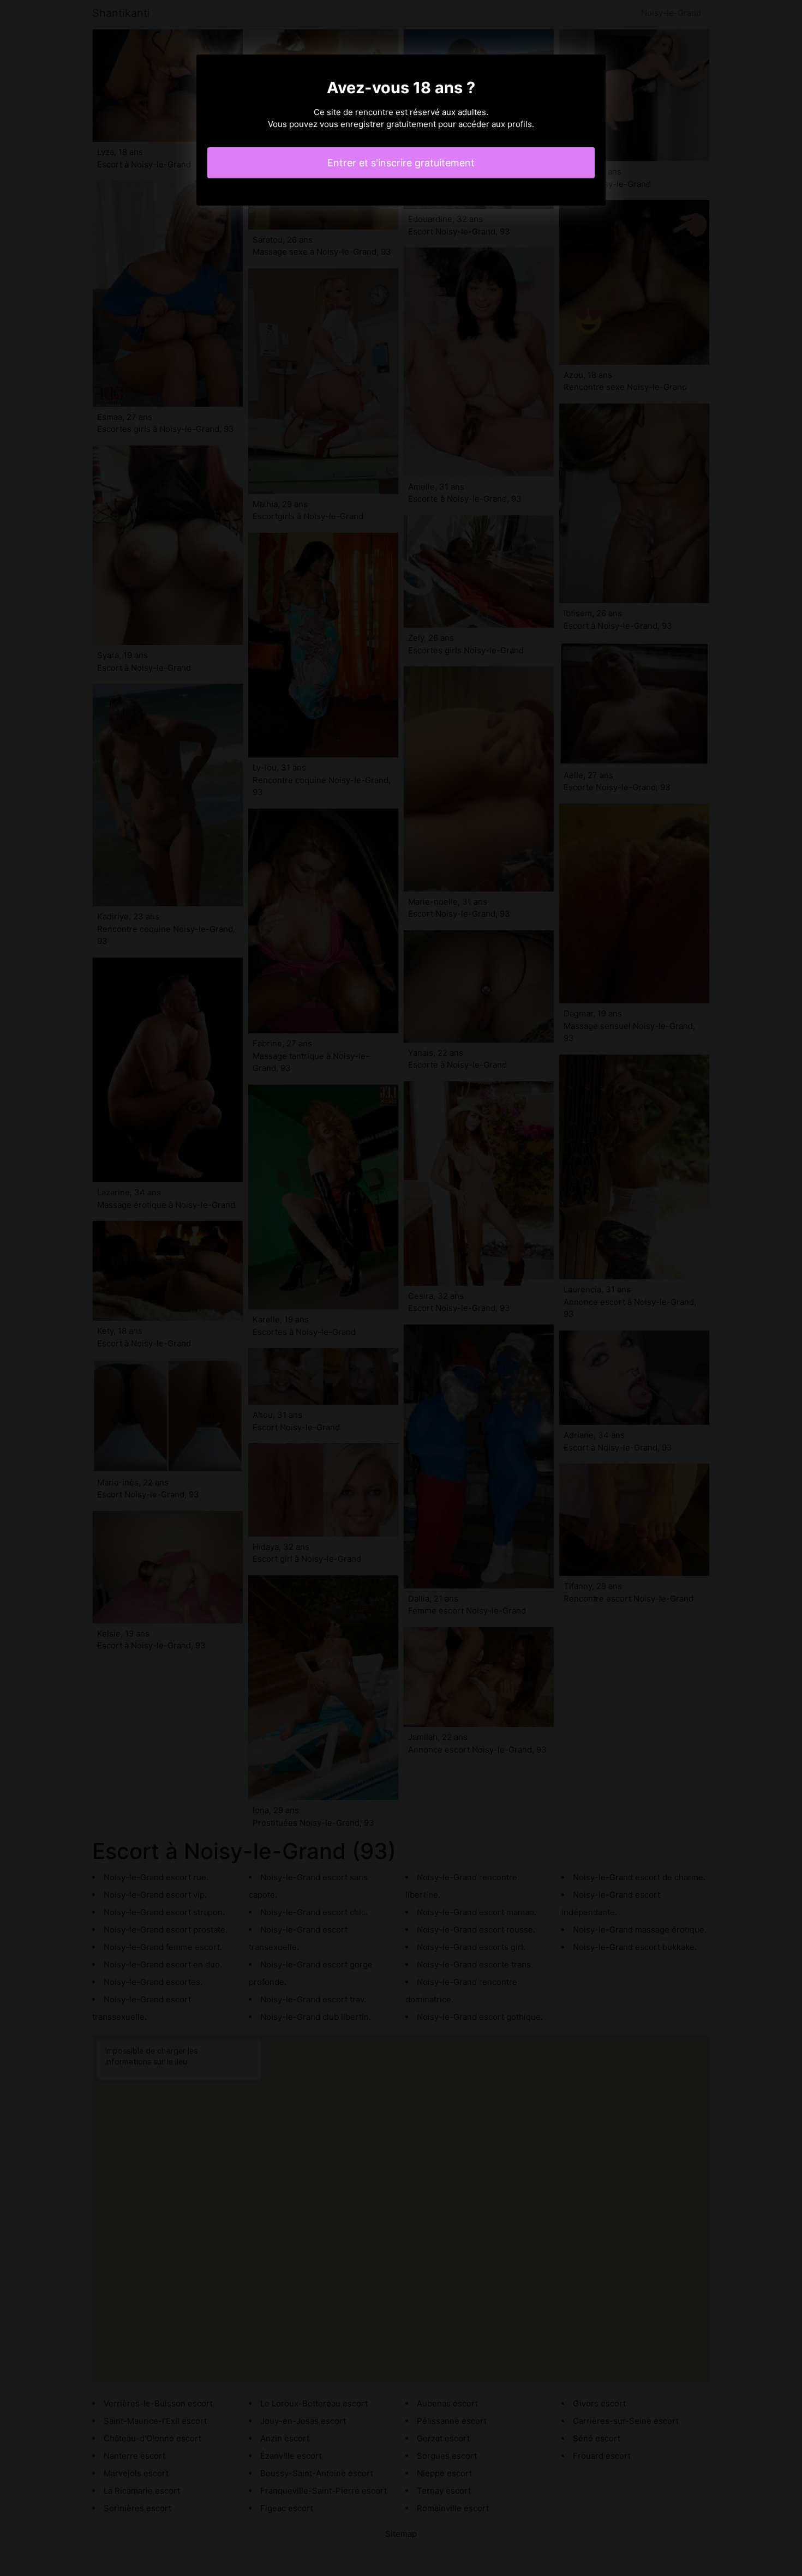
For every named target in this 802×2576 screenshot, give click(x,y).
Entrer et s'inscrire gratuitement (401, 163)
